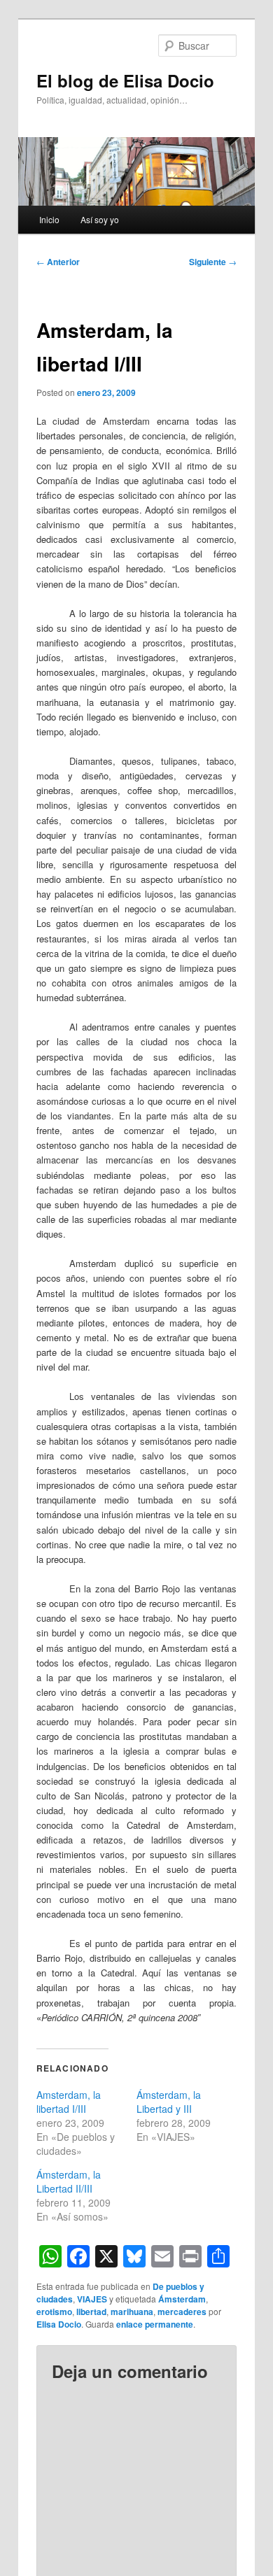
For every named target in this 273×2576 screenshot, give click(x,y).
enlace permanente (155, 2324)
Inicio (49, 219)
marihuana (132, 2312)
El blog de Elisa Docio (125, 80)
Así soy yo (100, 219)
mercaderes (182, 2312)
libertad (91, 2312)
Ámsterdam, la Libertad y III (169, 2102)
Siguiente (213, 262)
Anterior (58, 262)
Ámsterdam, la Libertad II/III (69, 2181)
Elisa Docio (59, 2324)
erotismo (54, 2312)
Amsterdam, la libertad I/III (69, 2102)
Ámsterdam (182, 2299)
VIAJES (92, 2299)
